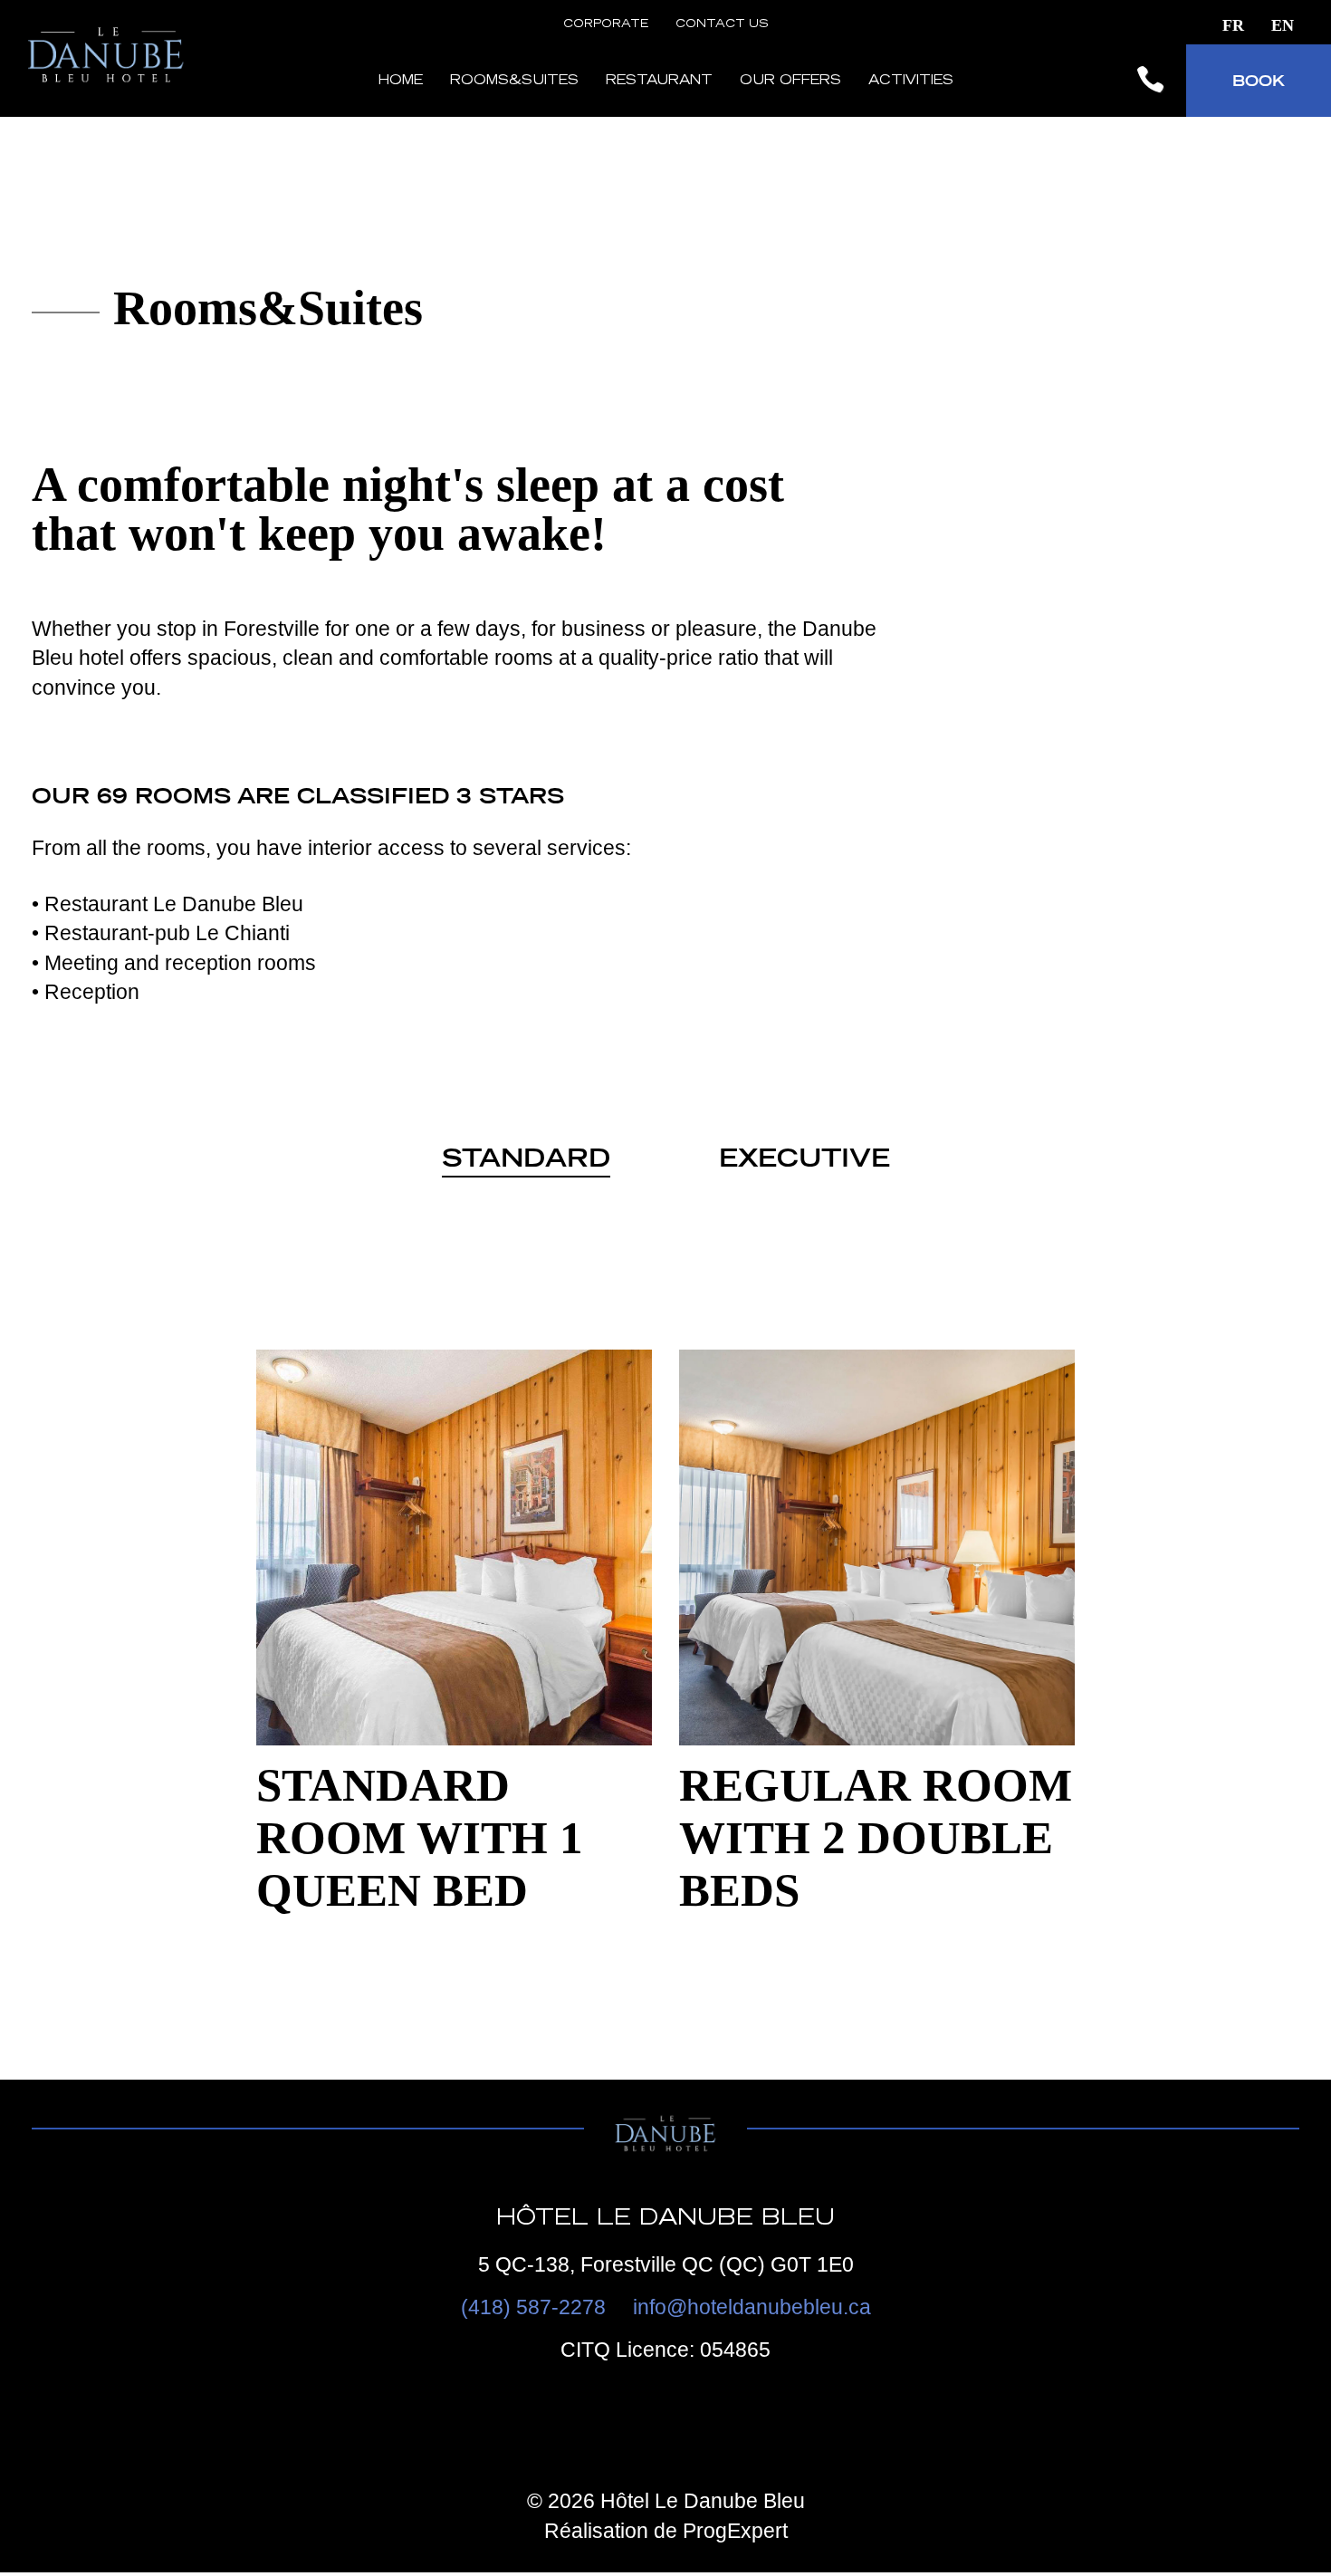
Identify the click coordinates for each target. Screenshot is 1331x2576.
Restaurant (659, 82)
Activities (911, 82)
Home (400, 82)
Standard (526, 1158)
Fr (1233, 25)
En (1283, 25)
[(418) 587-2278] (1150, 81)
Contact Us (722, 24)
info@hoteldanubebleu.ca (752, 2307)
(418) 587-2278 (533, 2307)
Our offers (790, 82)
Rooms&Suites (514, 82)
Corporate (606, 24)
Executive (804, 1158)
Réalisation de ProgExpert (666, 2531)
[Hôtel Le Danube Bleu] (109, 91)
